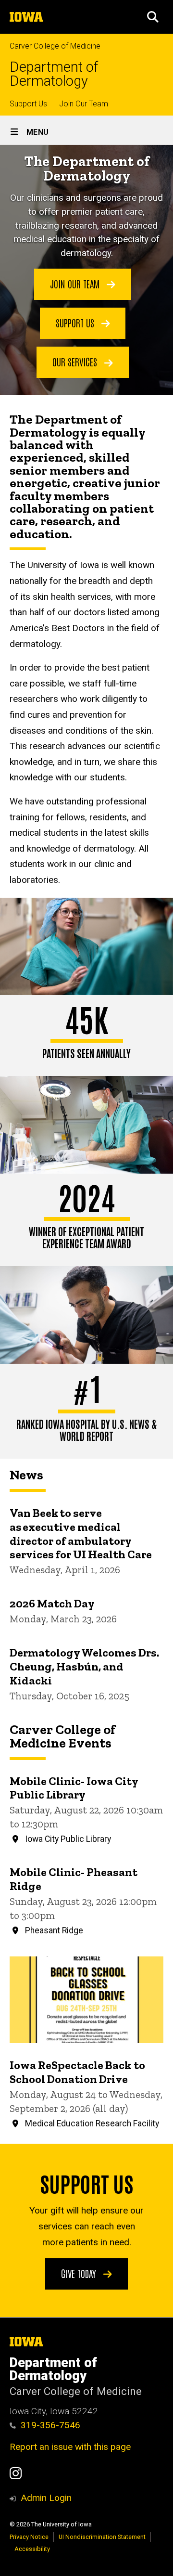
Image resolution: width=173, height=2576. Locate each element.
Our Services (76, 362)
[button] (153, 17)
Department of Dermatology (54, 74)
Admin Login (46, 2498)
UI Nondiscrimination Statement (102, 2537)
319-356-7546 (50, 2425)
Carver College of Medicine (55, 46)
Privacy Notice (29, 2537)
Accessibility (32, 2549)
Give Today (80, 2273)
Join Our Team (84, 104)
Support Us (28, 104)
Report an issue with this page (70, 2447)
